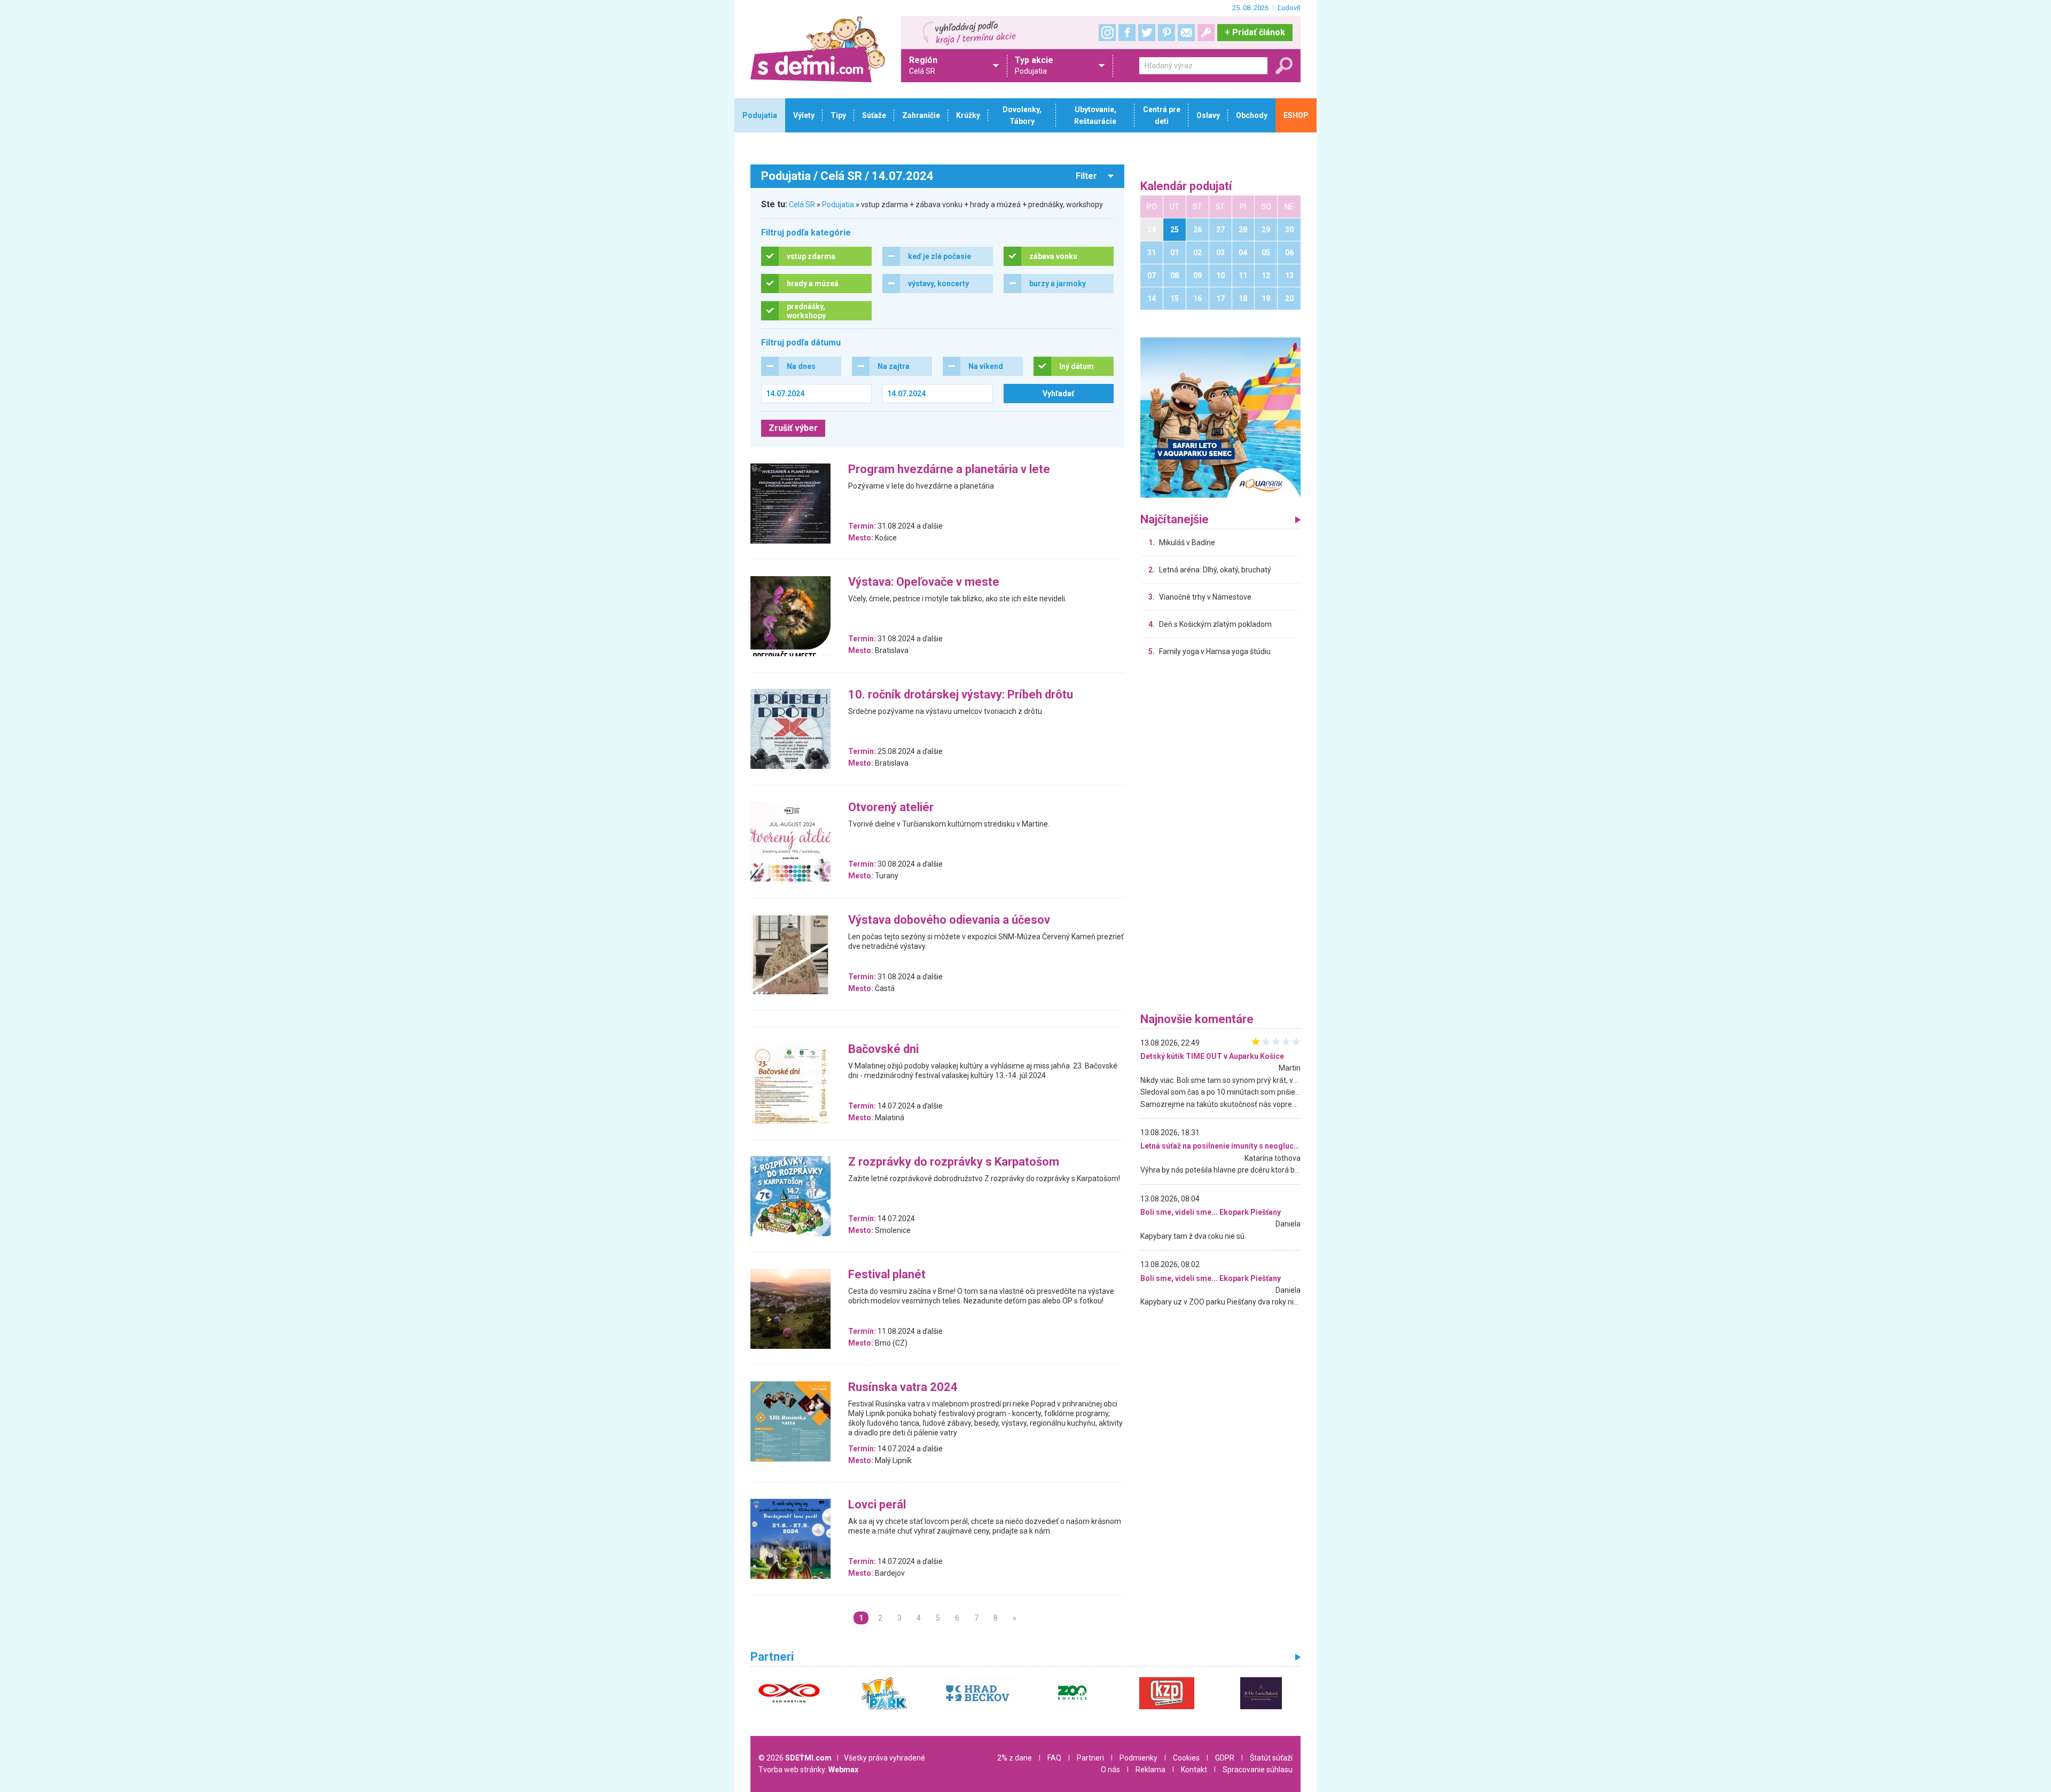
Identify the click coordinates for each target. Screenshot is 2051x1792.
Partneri (1090, 1758)
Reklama (1150, 1770)
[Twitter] (1147, 33)
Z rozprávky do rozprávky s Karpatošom (954, 1162)
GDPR (1225, 1758)
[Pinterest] (1167, 33)
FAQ (1054, 1758)
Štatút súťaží (1271, 1758)
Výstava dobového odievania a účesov (949, 920)
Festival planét (887, 1275)
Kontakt (1194, 1770)
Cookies (1186, 1758)
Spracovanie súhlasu (1258, 1770)
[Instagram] (1107, 33)
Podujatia (838, 205)
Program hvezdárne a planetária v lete (949, 470)
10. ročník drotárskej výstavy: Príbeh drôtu (961, 695)
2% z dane (1015, 1758)
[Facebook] (1127, 33)
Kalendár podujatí (1186, 187)
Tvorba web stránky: (808, 1770)
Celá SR (802, 205)
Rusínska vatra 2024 (903, 1388)
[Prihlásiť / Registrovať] (1206, 33)
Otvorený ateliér (891, 808)
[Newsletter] (1186, 33)
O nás (1110, 1770)
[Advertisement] (1220, 837)
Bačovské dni (883, 1050)
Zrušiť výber (793, 428)
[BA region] (1220, 417)
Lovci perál (877, 1505)
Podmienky (1138, 1758)
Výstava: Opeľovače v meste (924, 582)
